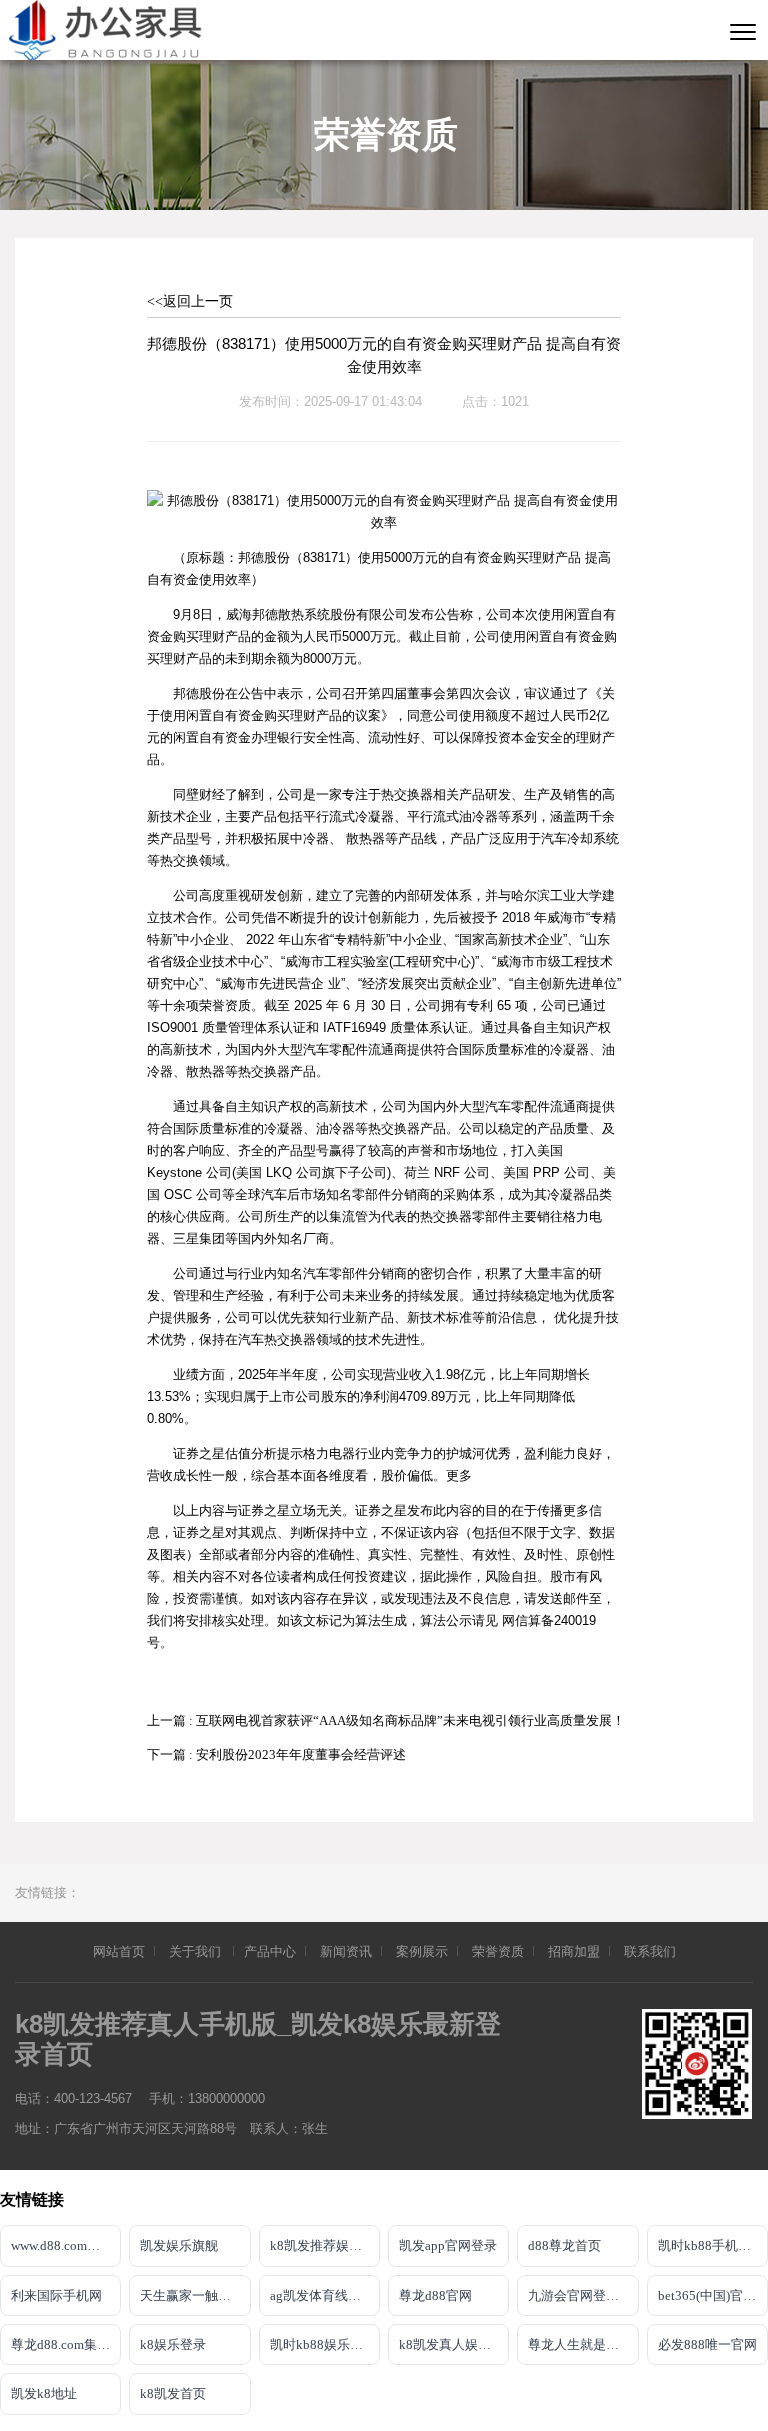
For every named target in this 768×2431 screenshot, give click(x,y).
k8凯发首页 (173, 2393)
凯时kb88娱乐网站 (323, 2344)
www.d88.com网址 (62, 2245)
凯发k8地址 (44, 2393)
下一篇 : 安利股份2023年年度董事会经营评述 (276, 1754)
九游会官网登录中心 (583, 2295)
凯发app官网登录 (448, 2245)
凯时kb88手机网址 (711, 2245)
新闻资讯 (346, 1951)
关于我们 (196, 1951)
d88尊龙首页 (564, 2245)
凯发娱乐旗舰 (179, 2245)
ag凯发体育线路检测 (325, 2295)
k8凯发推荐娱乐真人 (325, 2245)
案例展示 (422, 1951)
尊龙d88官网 (435, 2295)
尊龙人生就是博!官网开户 (583, 2344)
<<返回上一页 (190, 301)
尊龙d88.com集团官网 (66, 2344)
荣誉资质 (498, 1951)
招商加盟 (574, 1951)
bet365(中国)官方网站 (713, 2295)
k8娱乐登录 (173, 2344)
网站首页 (119, 1951)
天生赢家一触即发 (192, 2295)
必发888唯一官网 (707, 2344)
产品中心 (270, 1951)
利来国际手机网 (56, 2295)
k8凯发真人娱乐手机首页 (454, 2344)
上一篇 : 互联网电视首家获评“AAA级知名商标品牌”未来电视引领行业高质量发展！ (386, 1720)
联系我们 (650, 1951)
